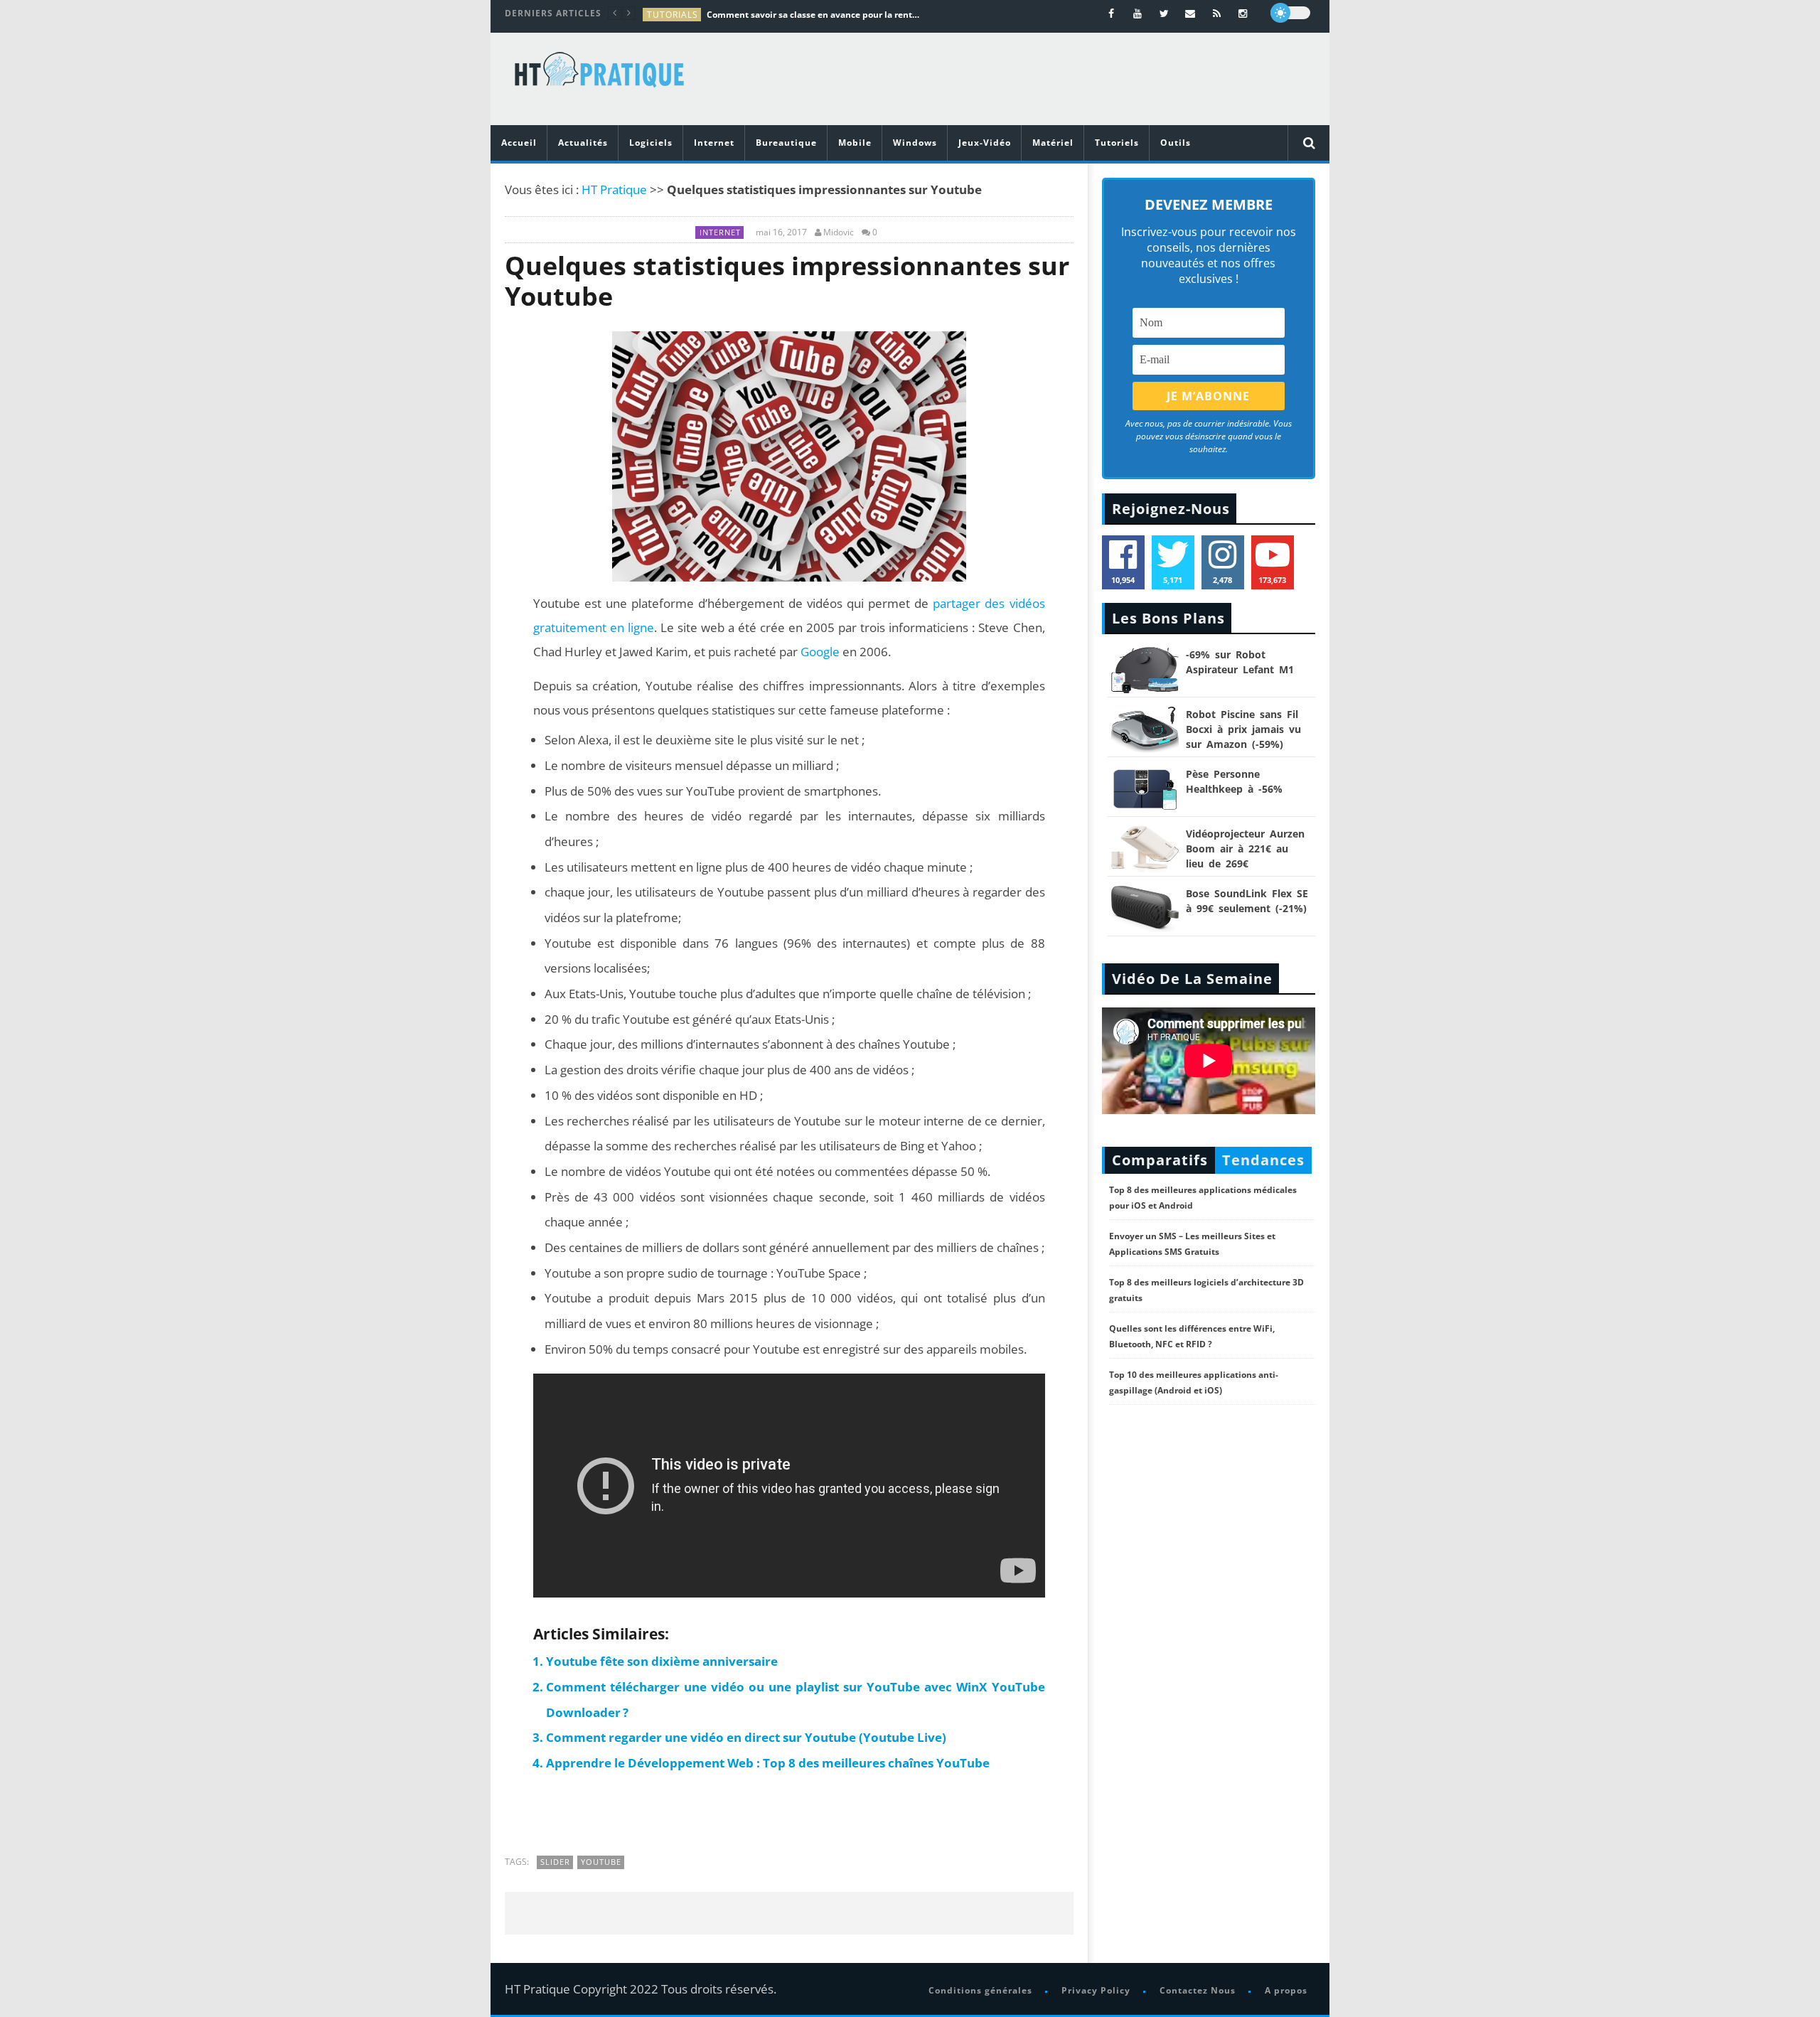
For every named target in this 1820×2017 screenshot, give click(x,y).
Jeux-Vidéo (985, 143)
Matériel (1053, 143)
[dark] (1290, 13)
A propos (1286, 1990)
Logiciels (651, 143)
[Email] (1190, 13)
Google (820, 652)
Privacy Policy (1096, 1990)
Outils (1176, 143)
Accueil (519, 143)
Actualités (583, 143)
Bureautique (786, 143)
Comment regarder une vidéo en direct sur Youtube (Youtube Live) (746, 1737)
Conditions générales (980, 1990)
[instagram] (1243, 13)
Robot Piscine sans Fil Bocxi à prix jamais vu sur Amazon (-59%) (1243, 729)
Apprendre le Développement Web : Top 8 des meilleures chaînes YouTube (768, 1763)
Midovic (839, 232)
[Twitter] (1164, 13)
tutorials (673, 15)
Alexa (593, 740)
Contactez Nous (1198, 1990)
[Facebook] (1112, 13)
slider (555, 1862)
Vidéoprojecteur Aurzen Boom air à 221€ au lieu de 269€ (1245, 849)
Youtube (601, 1862)
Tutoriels (1117, 143)
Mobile (855, 143)
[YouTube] (1138, 13)
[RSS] (1217, 13)
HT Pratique (614, 189)
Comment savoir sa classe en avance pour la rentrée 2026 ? (813, 15)
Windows (915, 143)
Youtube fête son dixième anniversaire (662, 1661)
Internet (714, 143)
